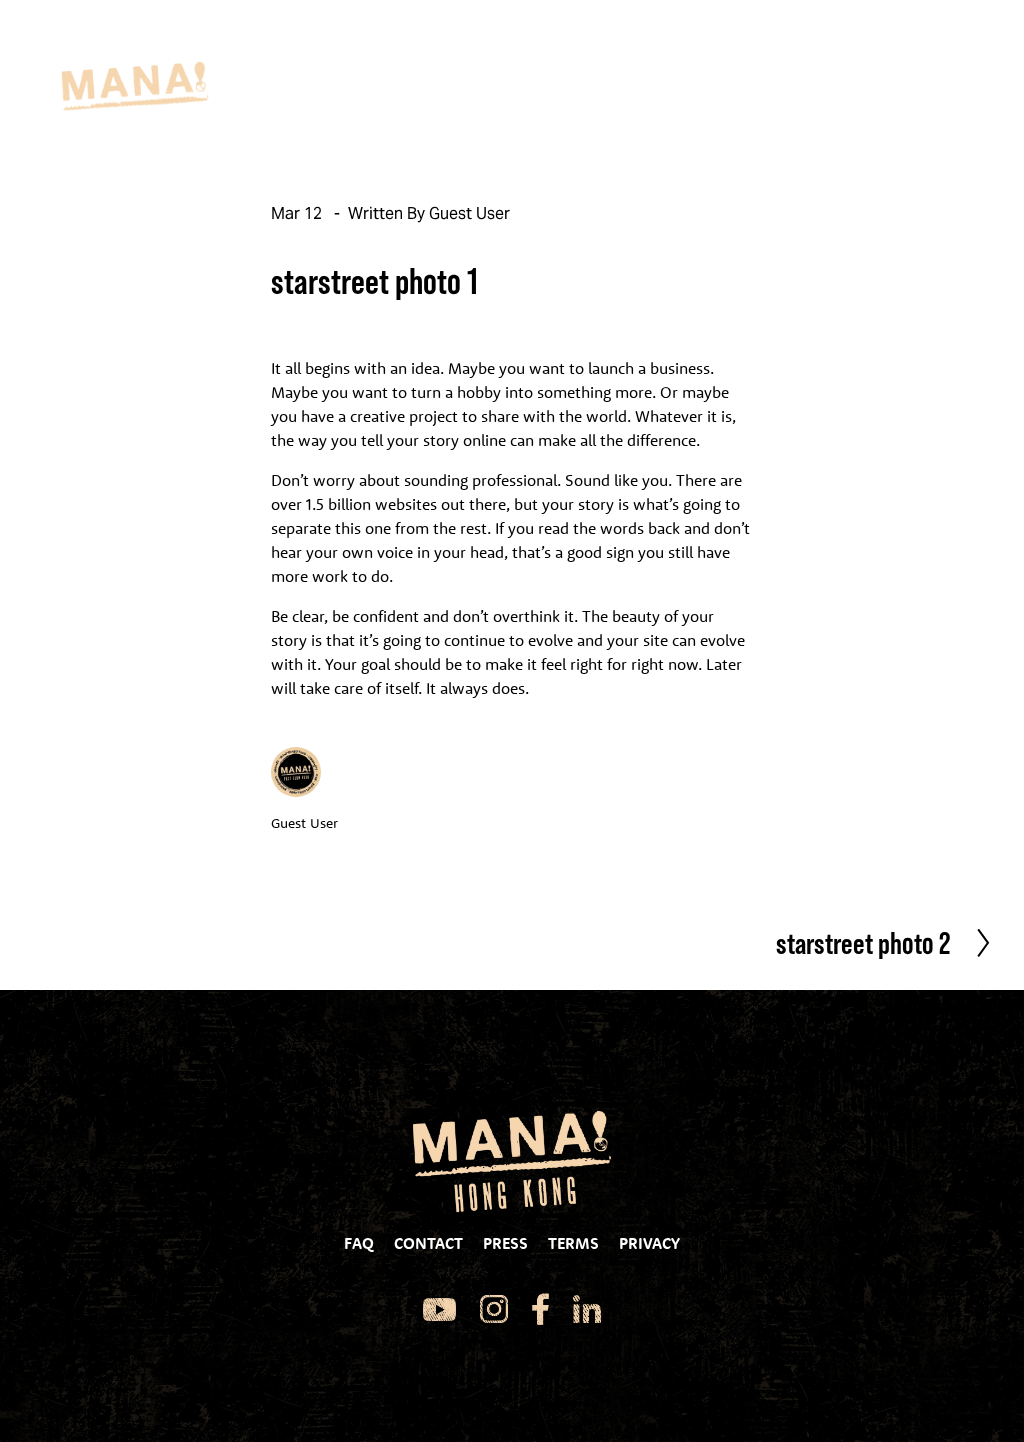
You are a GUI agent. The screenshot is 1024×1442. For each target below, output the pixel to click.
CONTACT (436, 1243)
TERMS (581, 1243)
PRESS (513, 1243)
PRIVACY (649, 1243)
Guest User (469, 213)
